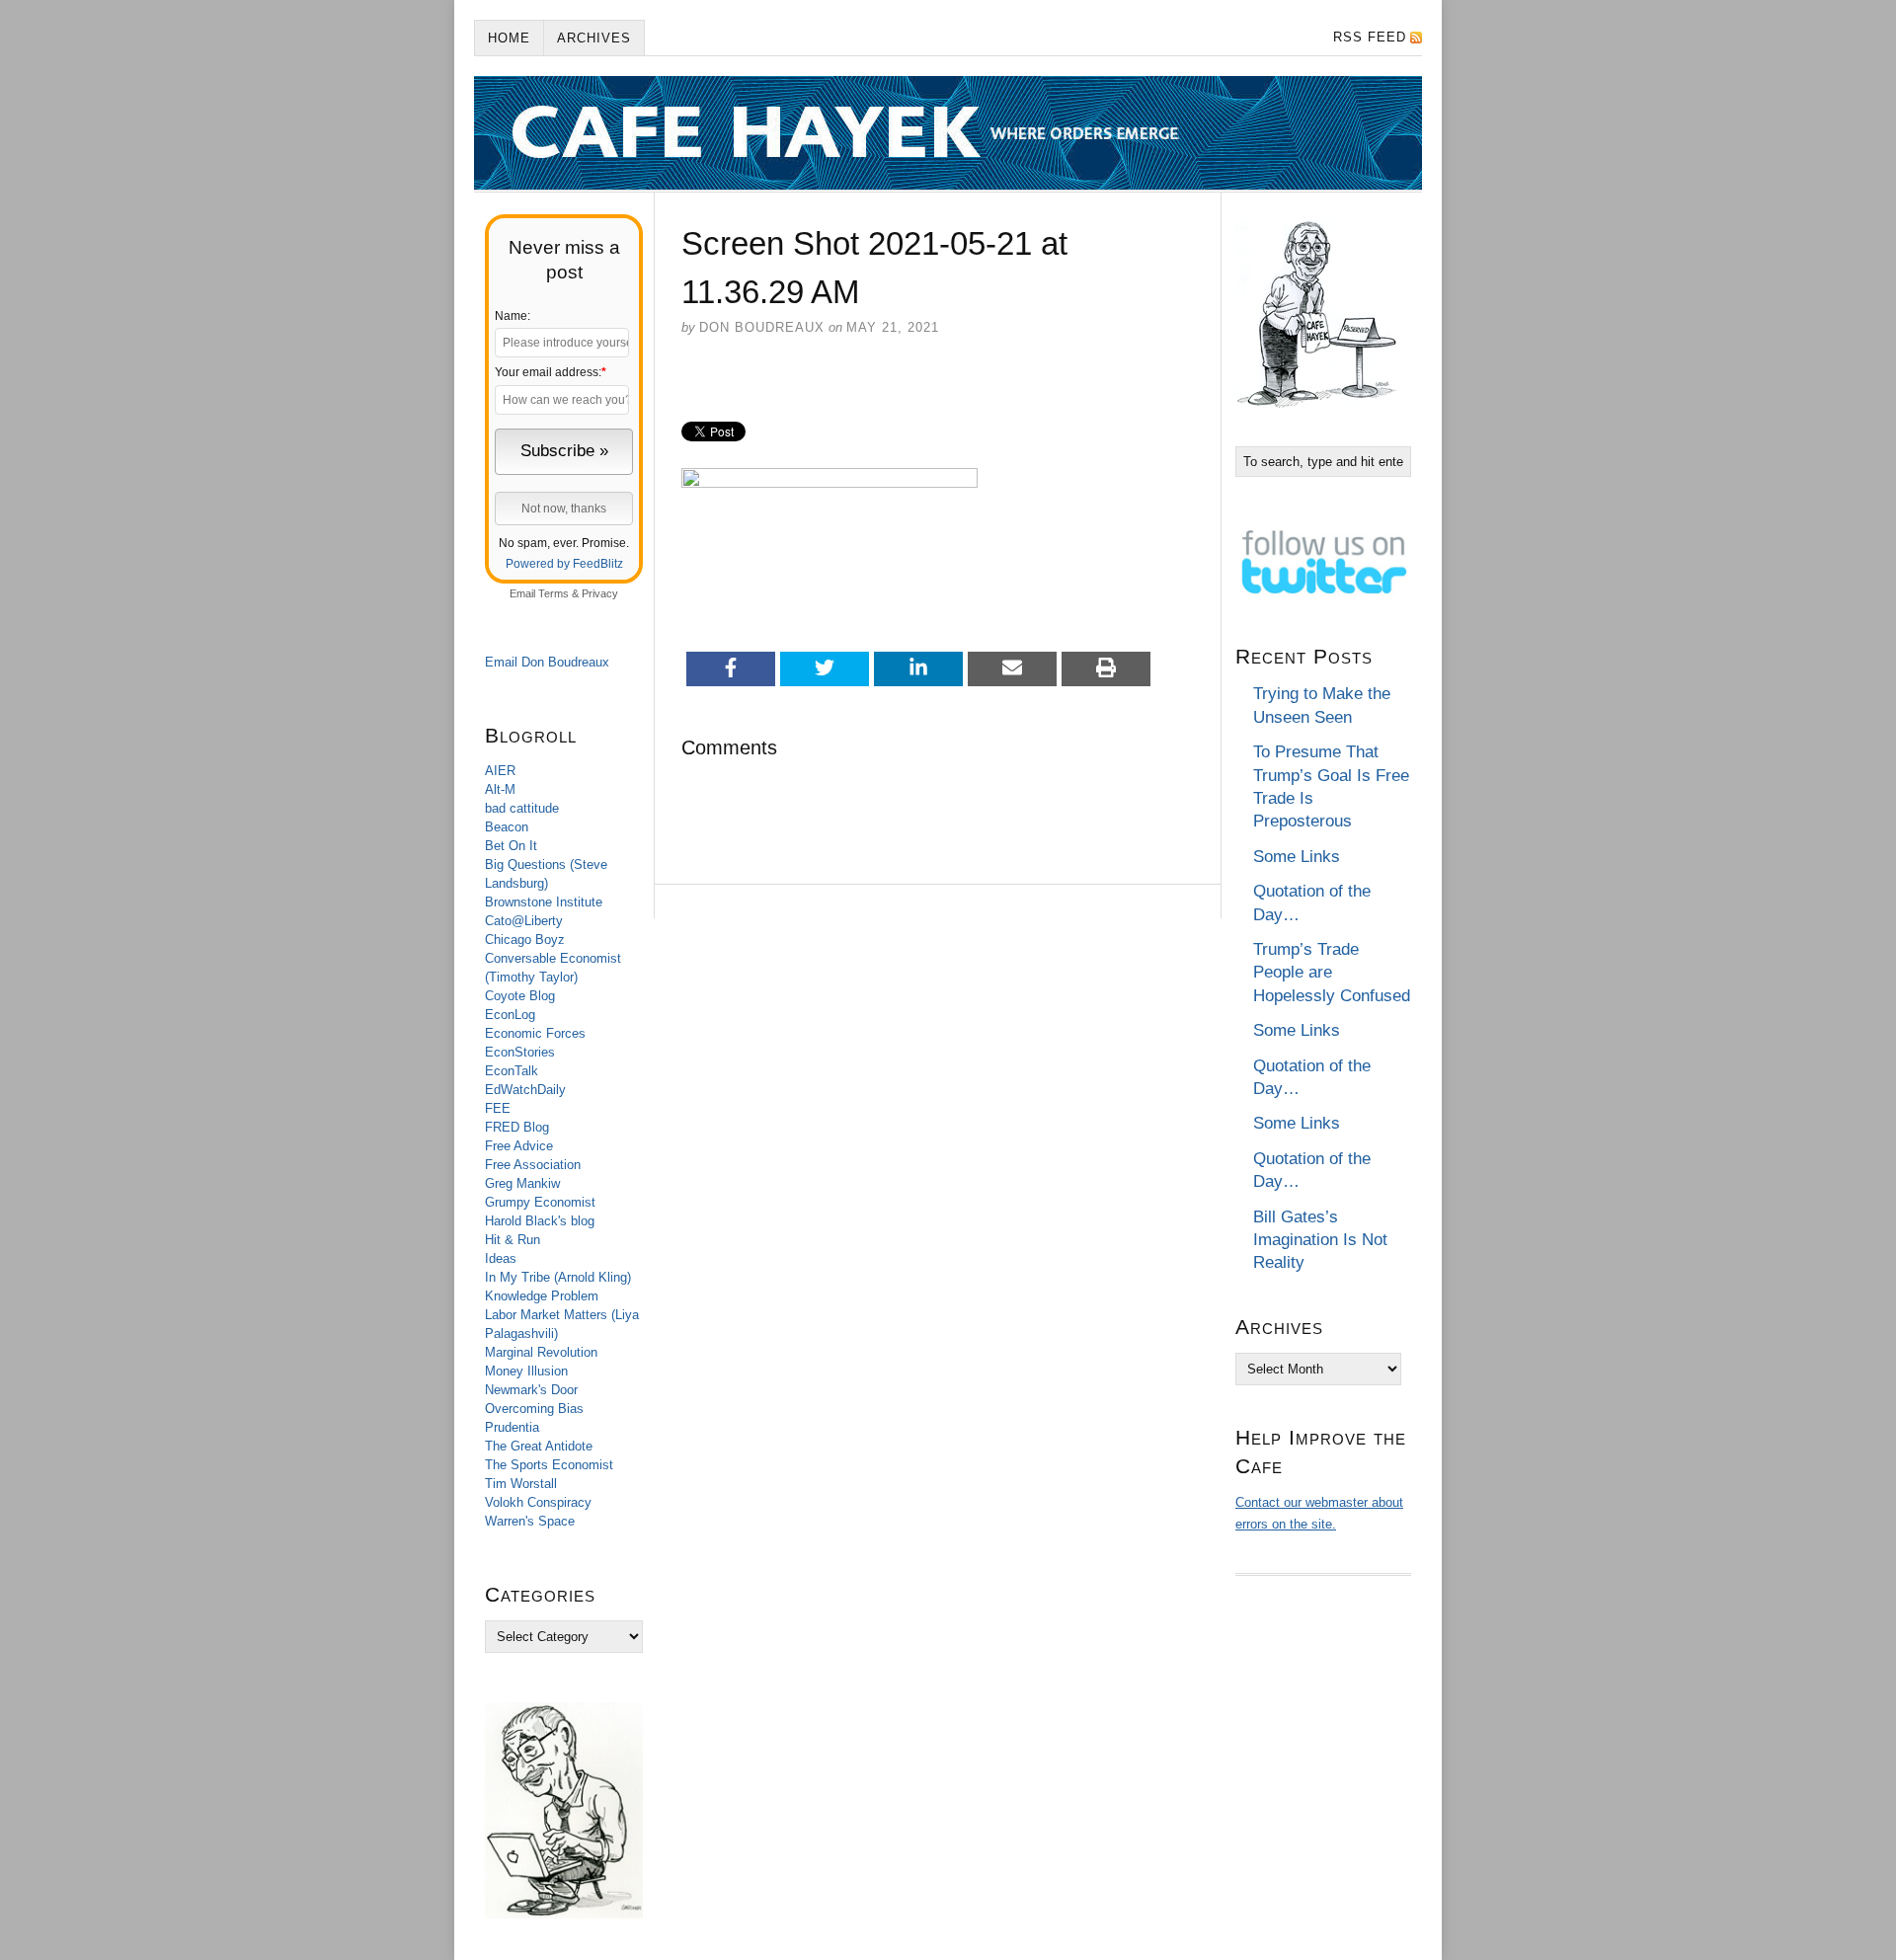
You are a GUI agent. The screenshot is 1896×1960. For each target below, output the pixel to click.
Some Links (1297, 857)
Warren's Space (530, 1521)
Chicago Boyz (525, 940)
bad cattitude (522, 808)
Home (509, 38)
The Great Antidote (539, 1446)
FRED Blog (517, 1127)
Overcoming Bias (534, 1409)
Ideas (501, 1258)
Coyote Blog (520, 996)
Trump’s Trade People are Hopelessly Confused (1332, 973)
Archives (594, 38)
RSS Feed (1370, 37)
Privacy (600, 593)
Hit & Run (513, 1240)
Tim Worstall (521, 1484)
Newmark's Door (531, 1390)
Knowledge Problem (542, 1296)
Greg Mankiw (522, 1183)
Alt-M (500, 789)
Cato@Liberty (524, 921)
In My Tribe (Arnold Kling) (558, 1277)
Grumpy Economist (540, 1202)
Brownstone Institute (544, 902)
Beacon (507, 827)
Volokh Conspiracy (538, 1502)
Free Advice (519, 1146)
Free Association (533, 1165)
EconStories (520, 1052)
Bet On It (511, 846)
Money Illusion (526, 1371)
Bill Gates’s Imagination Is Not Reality (1320, 1240)
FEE (498, 1108)
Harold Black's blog (540, 1221)
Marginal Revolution (541, 1352)
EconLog (510, 1015)
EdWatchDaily (525, 1090)
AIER (500, 771)
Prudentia (512, 1427)
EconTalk (512, 1071)
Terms (553, 593)
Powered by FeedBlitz (564, 564)
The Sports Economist (549, 1465)
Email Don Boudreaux (547, 662)
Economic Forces (535, 1033)
